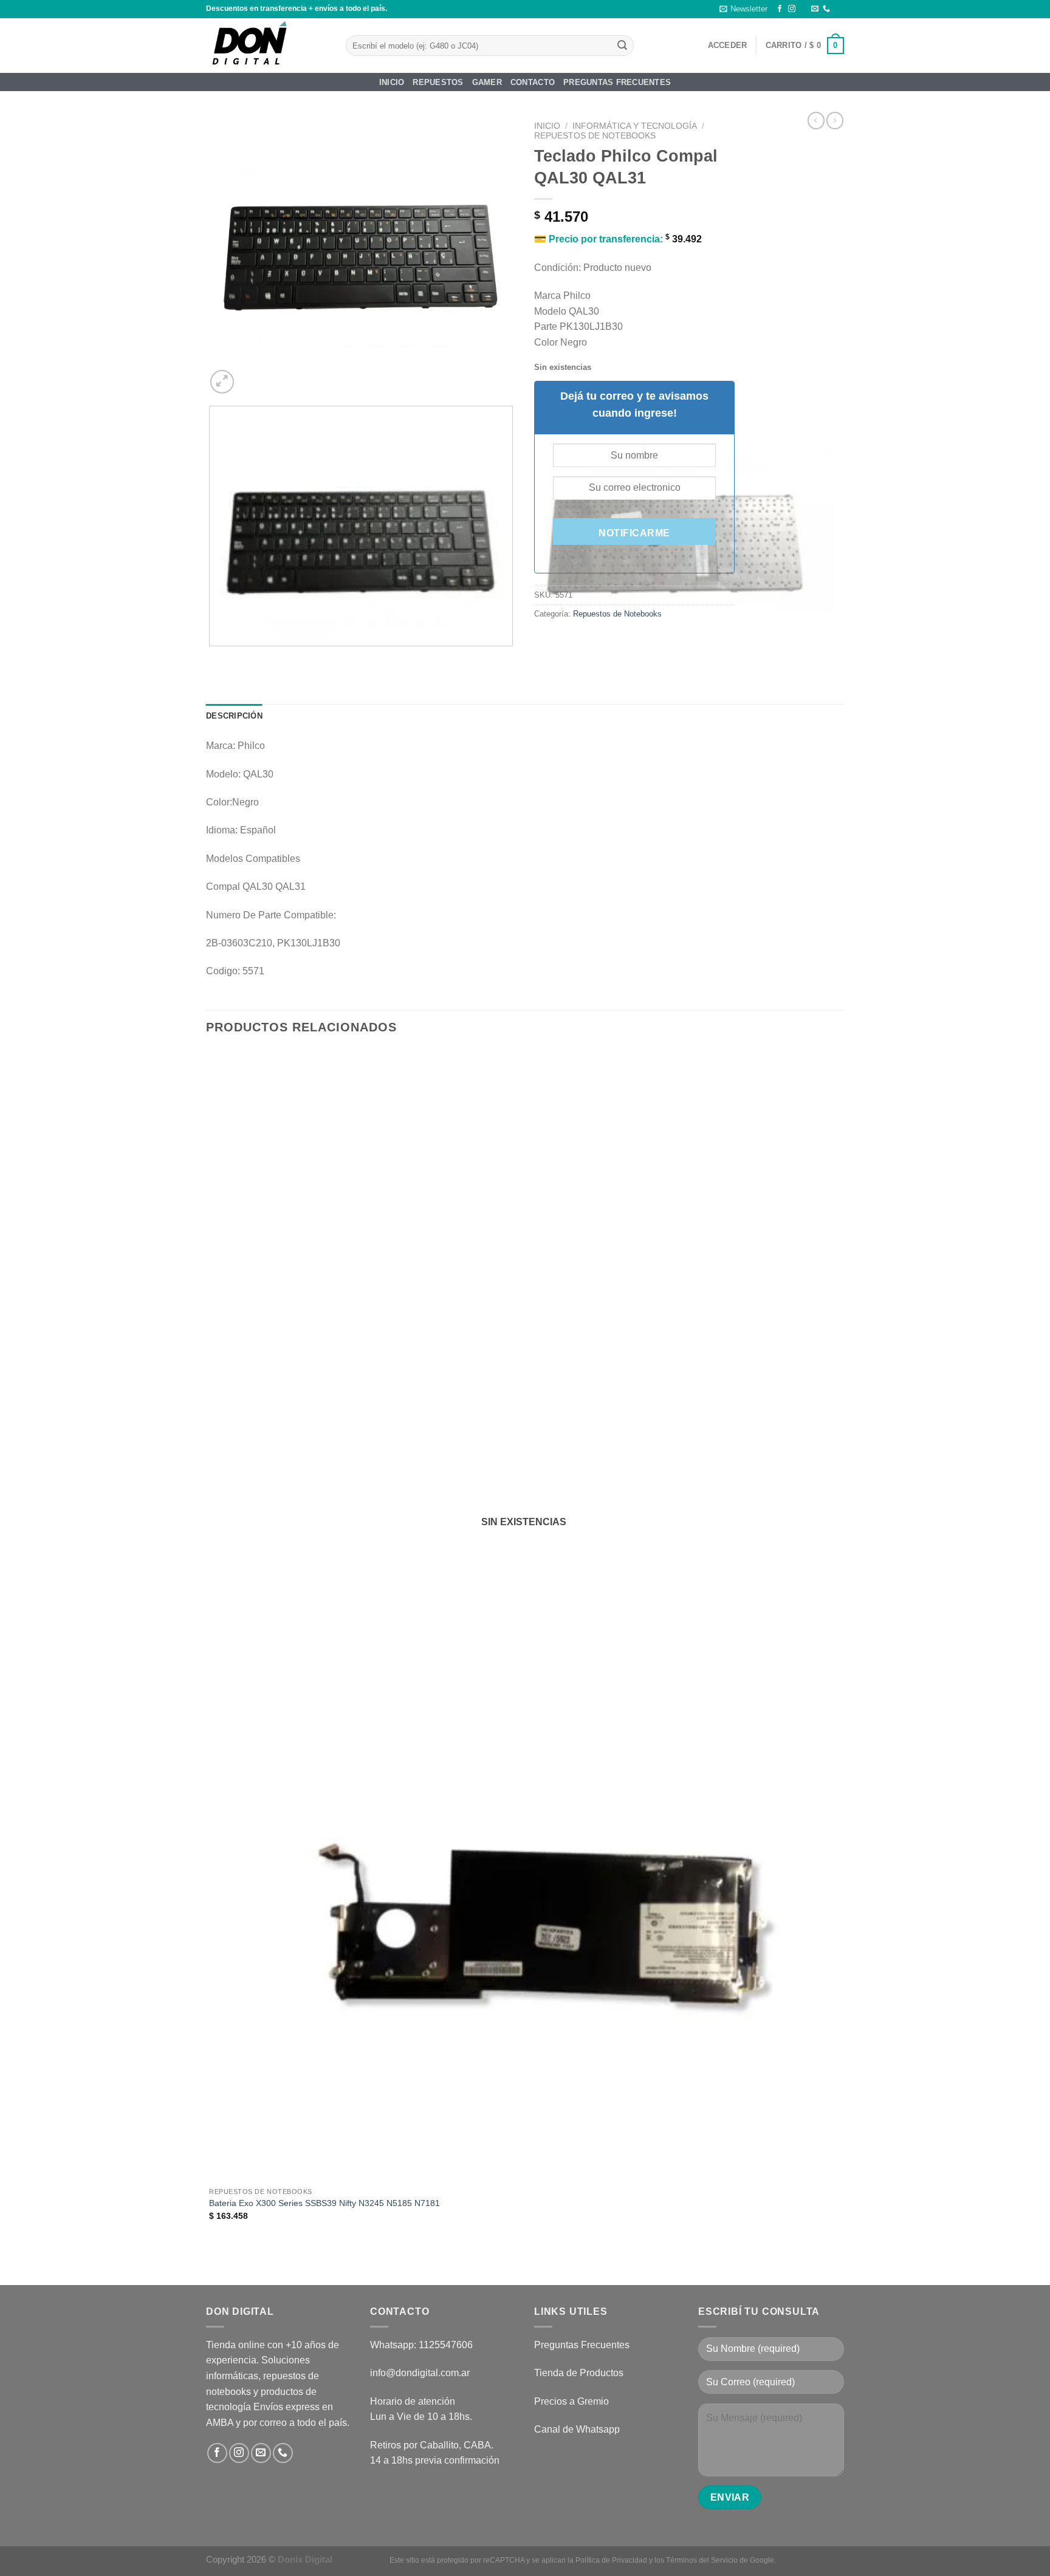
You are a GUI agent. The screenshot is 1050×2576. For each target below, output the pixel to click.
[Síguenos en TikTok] (803, 9)
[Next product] (816, 120)
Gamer (487, 82)
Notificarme (634, 533)
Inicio (392, 82)
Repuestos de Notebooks (595, 136)
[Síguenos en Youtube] (838, 9)
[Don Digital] (267, 46)
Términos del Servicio (702, 2560)
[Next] (251, 375)
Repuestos (438, 82)
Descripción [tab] (234, 716)
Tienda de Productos (579, 2373)
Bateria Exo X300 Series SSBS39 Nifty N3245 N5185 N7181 (324, 2203)
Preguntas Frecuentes (617, 82)
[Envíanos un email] (815, 9)
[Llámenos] (826, 9)
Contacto (533, 82)
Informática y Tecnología (635, 126)
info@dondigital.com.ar (420, 2373)
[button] (743, 9)
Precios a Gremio (571, 2401)
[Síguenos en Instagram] (792, 9)
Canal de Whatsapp (577, 2429)
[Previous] (212, 658)
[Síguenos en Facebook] (780, 9)
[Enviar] (622, 46)
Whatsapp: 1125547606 (421, 2345)
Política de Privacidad (611, 2560)
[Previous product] (835, 120)
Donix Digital (306, 2559)
